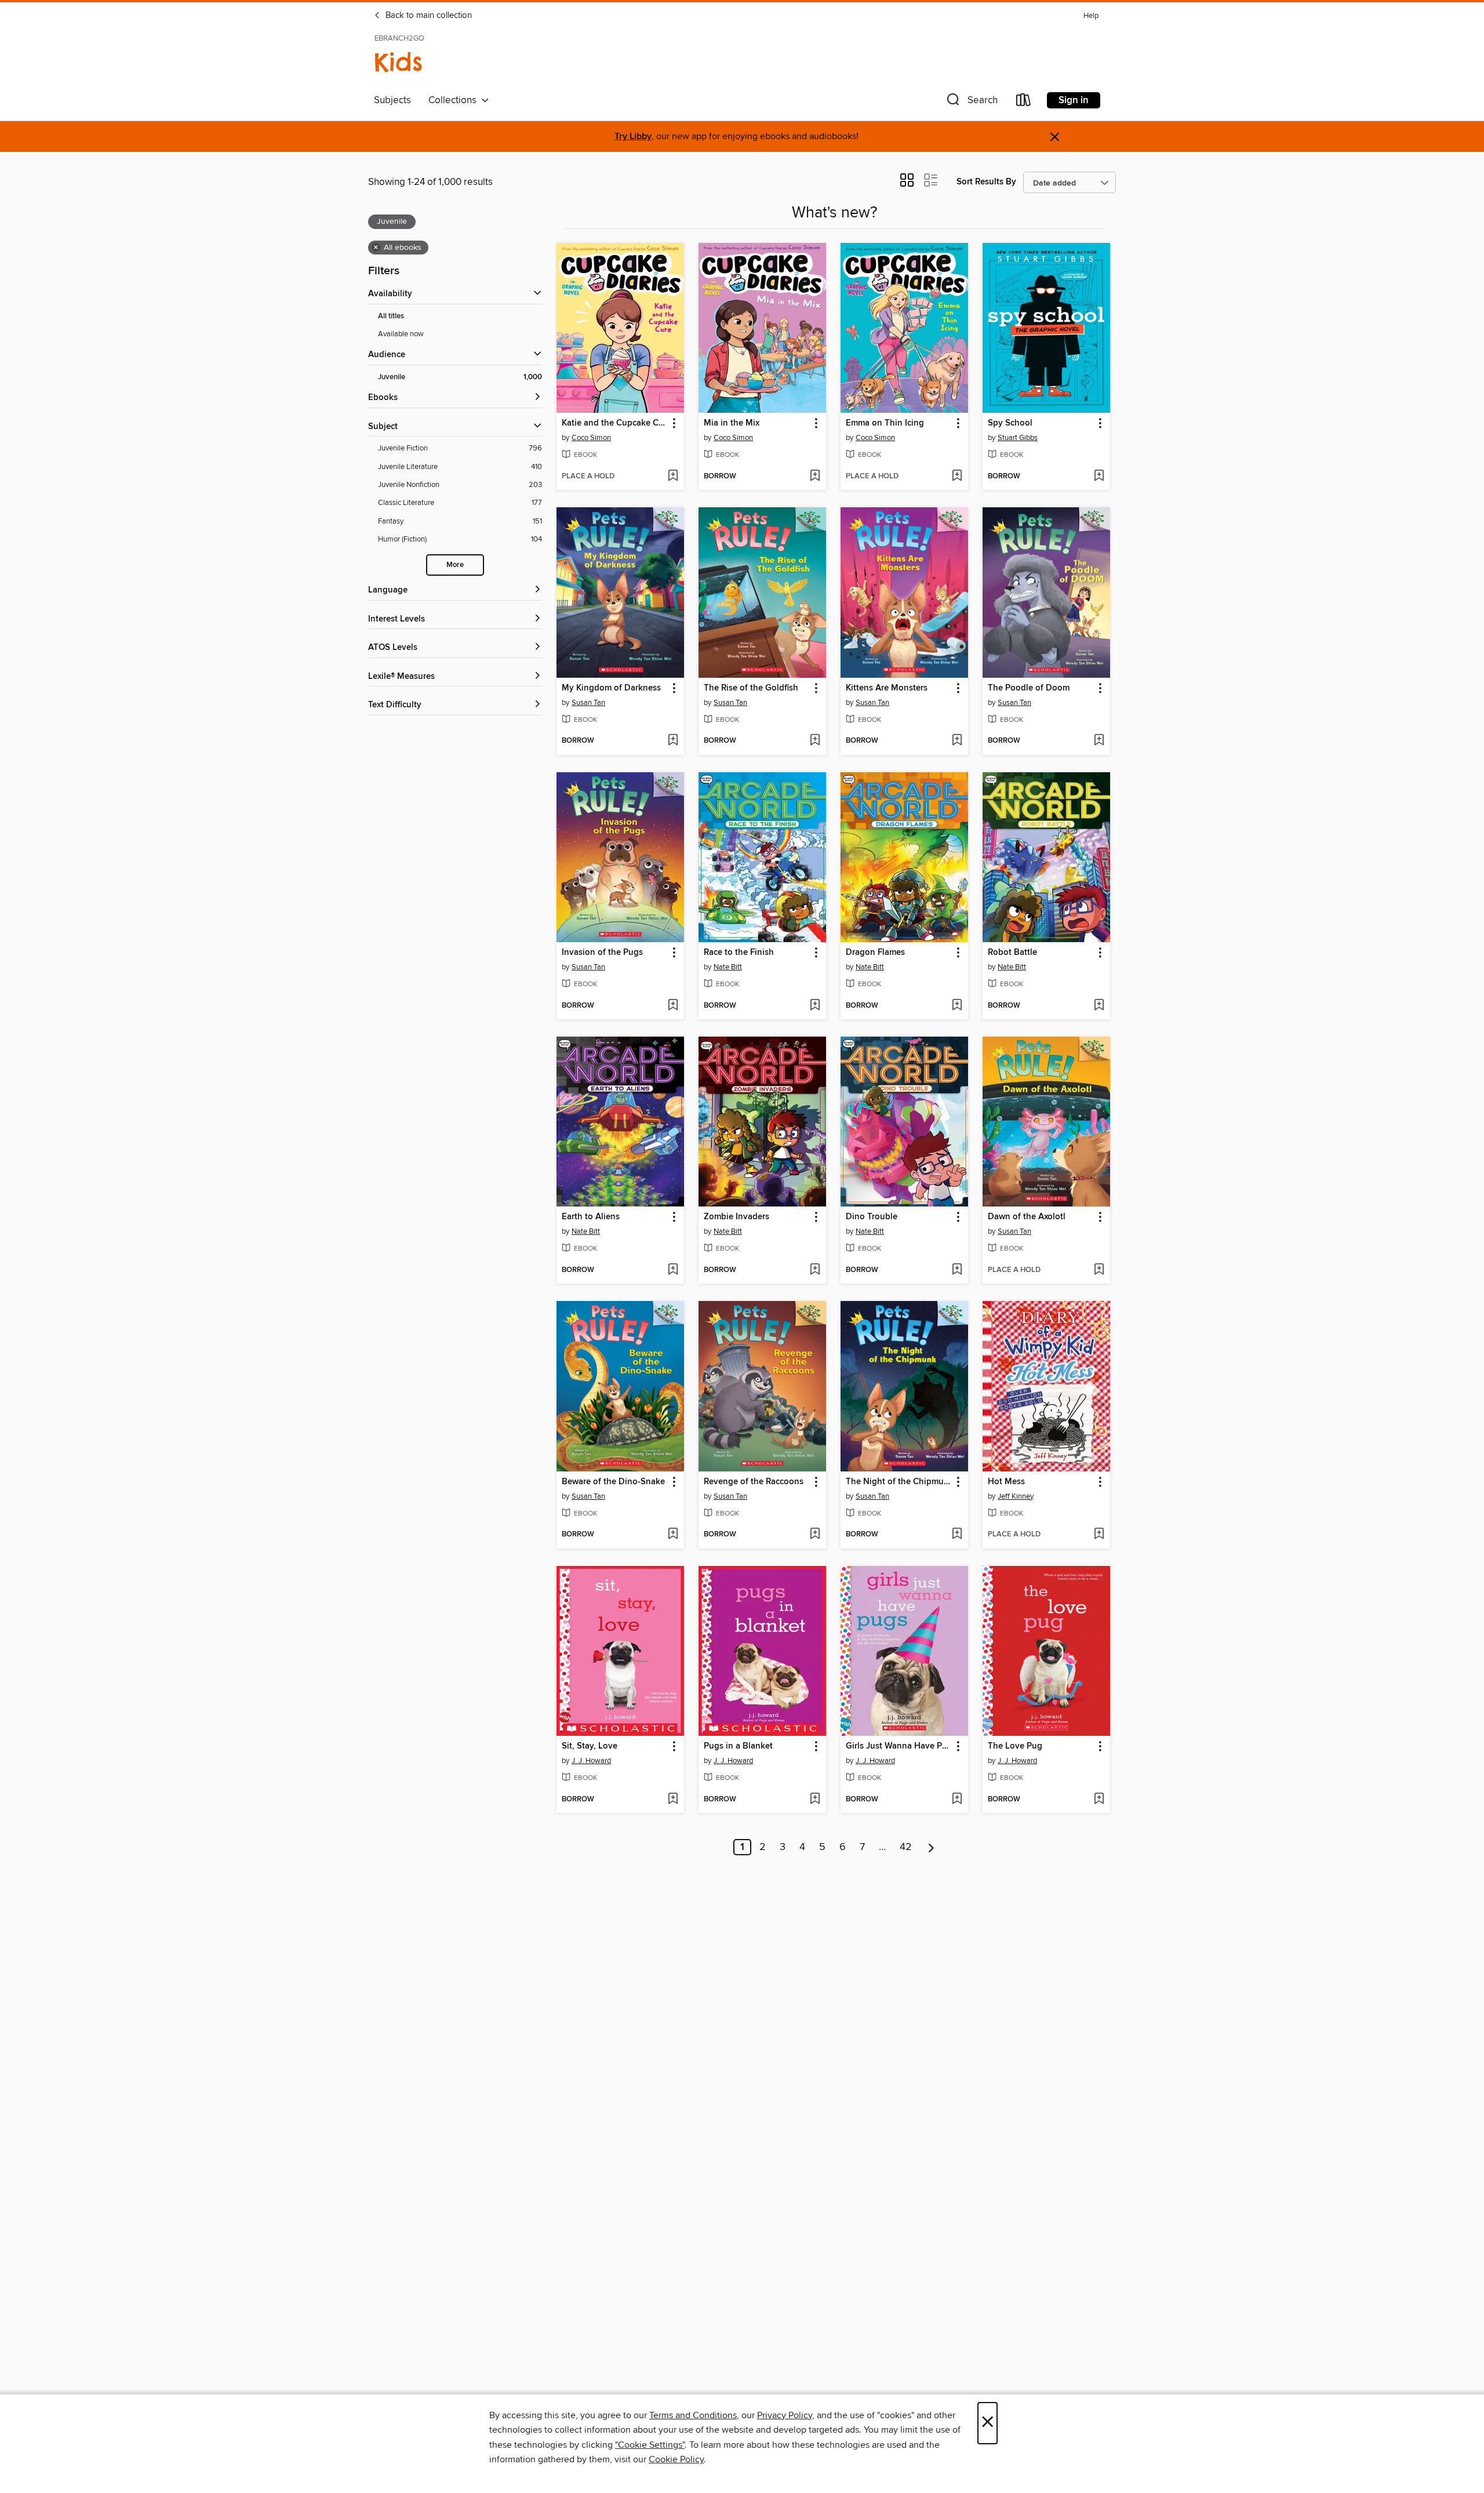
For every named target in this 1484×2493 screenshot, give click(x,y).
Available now (401, 334)
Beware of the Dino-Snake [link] (613, 1482)
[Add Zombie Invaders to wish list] (815, 1270)
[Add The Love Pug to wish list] (1099, 1800)
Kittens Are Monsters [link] (887, 688)
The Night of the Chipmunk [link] (899, 1482)
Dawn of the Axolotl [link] (1027, 1217)
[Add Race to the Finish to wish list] (815, 1006)
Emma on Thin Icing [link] (885, 423)
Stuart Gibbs (1018, 438)
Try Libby (633, 137)
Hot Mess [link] (1006, 1482)
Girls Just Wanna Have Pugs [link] (899, 1746)
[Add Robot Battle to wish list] (1099, 1006)
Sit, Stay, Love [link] (590, 1746)
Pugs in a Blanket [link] (738, 1746)
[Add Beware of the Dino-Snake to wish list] (673, 1535)
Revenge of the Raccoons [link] (754, 1482)
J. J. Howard (591, 1761)
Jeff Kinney (1016, 1496)
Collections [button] (455, 100)
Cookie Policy (676, 2459)
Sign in (1074, 100)
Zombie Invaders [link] (736, 1217)
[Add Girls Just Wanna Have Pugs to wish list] (957, 1800)
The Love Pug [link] (1015, 1746)
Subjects (392, 100)
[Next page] (931, 1847)
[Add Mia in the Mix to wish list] (815, 477)
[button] (971, 102)
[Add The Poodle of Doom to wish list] (1099, 741)
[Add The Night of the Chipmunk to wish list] (957, 1535)
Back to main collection (428, 16)
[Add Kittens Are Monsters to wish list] (957, 741)
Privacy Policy (785, 2415)
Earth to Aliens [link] (591, 1217)
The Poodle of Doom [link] (1029, 688)
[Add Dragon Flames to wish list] (957, 1006)
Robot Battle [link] (1012, 953)
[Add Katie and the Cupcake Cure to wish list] (673, 477)
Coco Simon (591, 438)
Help (1091, 16)
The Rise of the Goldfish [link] (751, 688)
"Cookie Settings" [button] (650, 2445)
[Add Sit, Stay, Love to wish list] (673, 1800)
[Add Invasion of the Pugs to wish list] (673, 1006)
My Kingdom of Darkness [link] (611, 688)
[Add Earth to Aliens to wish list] (673, 1270)
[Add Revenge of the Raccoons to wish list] (815, 1535)
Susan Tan (588, 703)
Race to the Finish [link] (739, 953)
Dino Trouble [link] (872, 1217)
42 (906, 1847)
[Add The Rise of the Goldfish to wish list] (815, 741)
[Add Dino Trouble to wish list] (957, 1270)
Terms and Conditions (693, 2415)
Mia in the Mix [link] (732, 423)
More (455, 565)
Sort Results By (986, 182)
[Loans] (1024, 102)
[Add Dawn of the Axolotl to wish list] (1099, 1270)
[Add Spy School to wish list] (1099, 477)
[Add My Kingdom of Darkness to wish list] (673, 741)
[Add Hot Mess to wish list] (1099, 1535)
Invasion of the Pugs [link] (602, 953)
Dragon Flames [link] (875, 953)
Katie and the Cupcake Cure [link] (615, 423)
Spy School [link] (1010, 423)
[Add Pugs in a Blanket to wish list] (815, 1800)
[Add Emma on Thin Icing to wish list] (957, 477)
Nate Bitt (728, 967)
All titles (391, 316)
